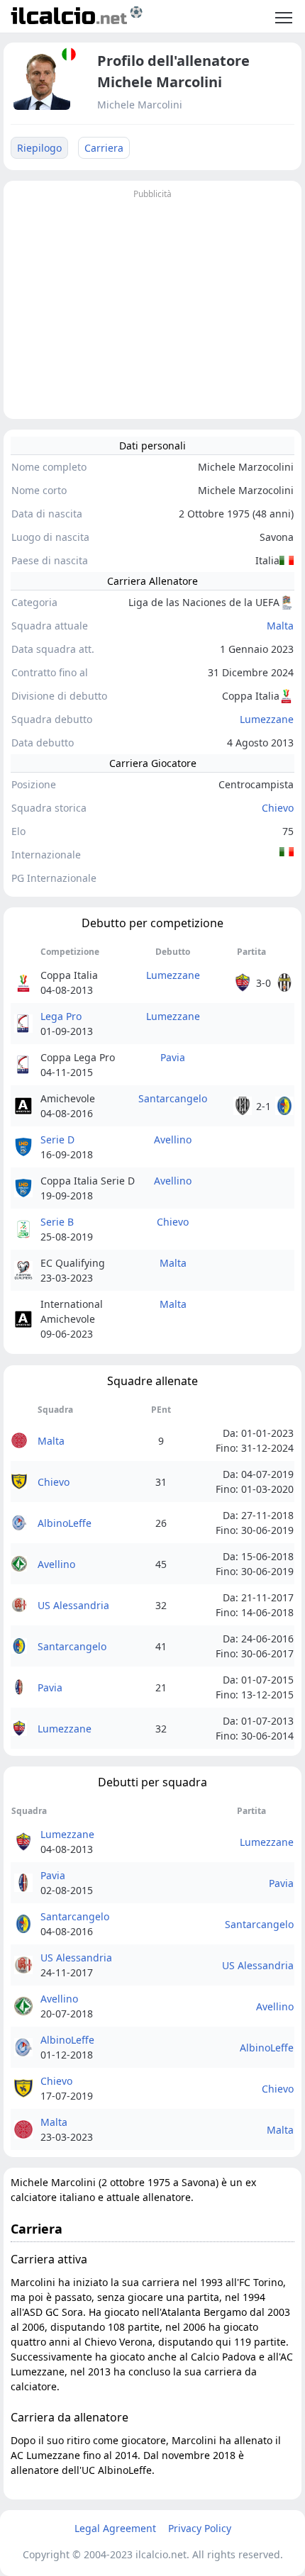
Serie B (57, 1222)
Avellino (173, 1139)
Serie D (57, 1139)
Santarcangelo (173, 1098)
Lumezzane (267, 719)
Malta (280, 626)
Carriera (104, 148)
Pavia (173, 1057)
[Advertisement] (152, 302)
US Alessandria (73, 1605)
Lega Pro (61, 1016)
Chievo (278, 808)
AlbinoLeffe (65, 1523)
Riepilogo (39, 148)
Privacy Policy (200, 2528)
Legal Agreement (115, 2528)
